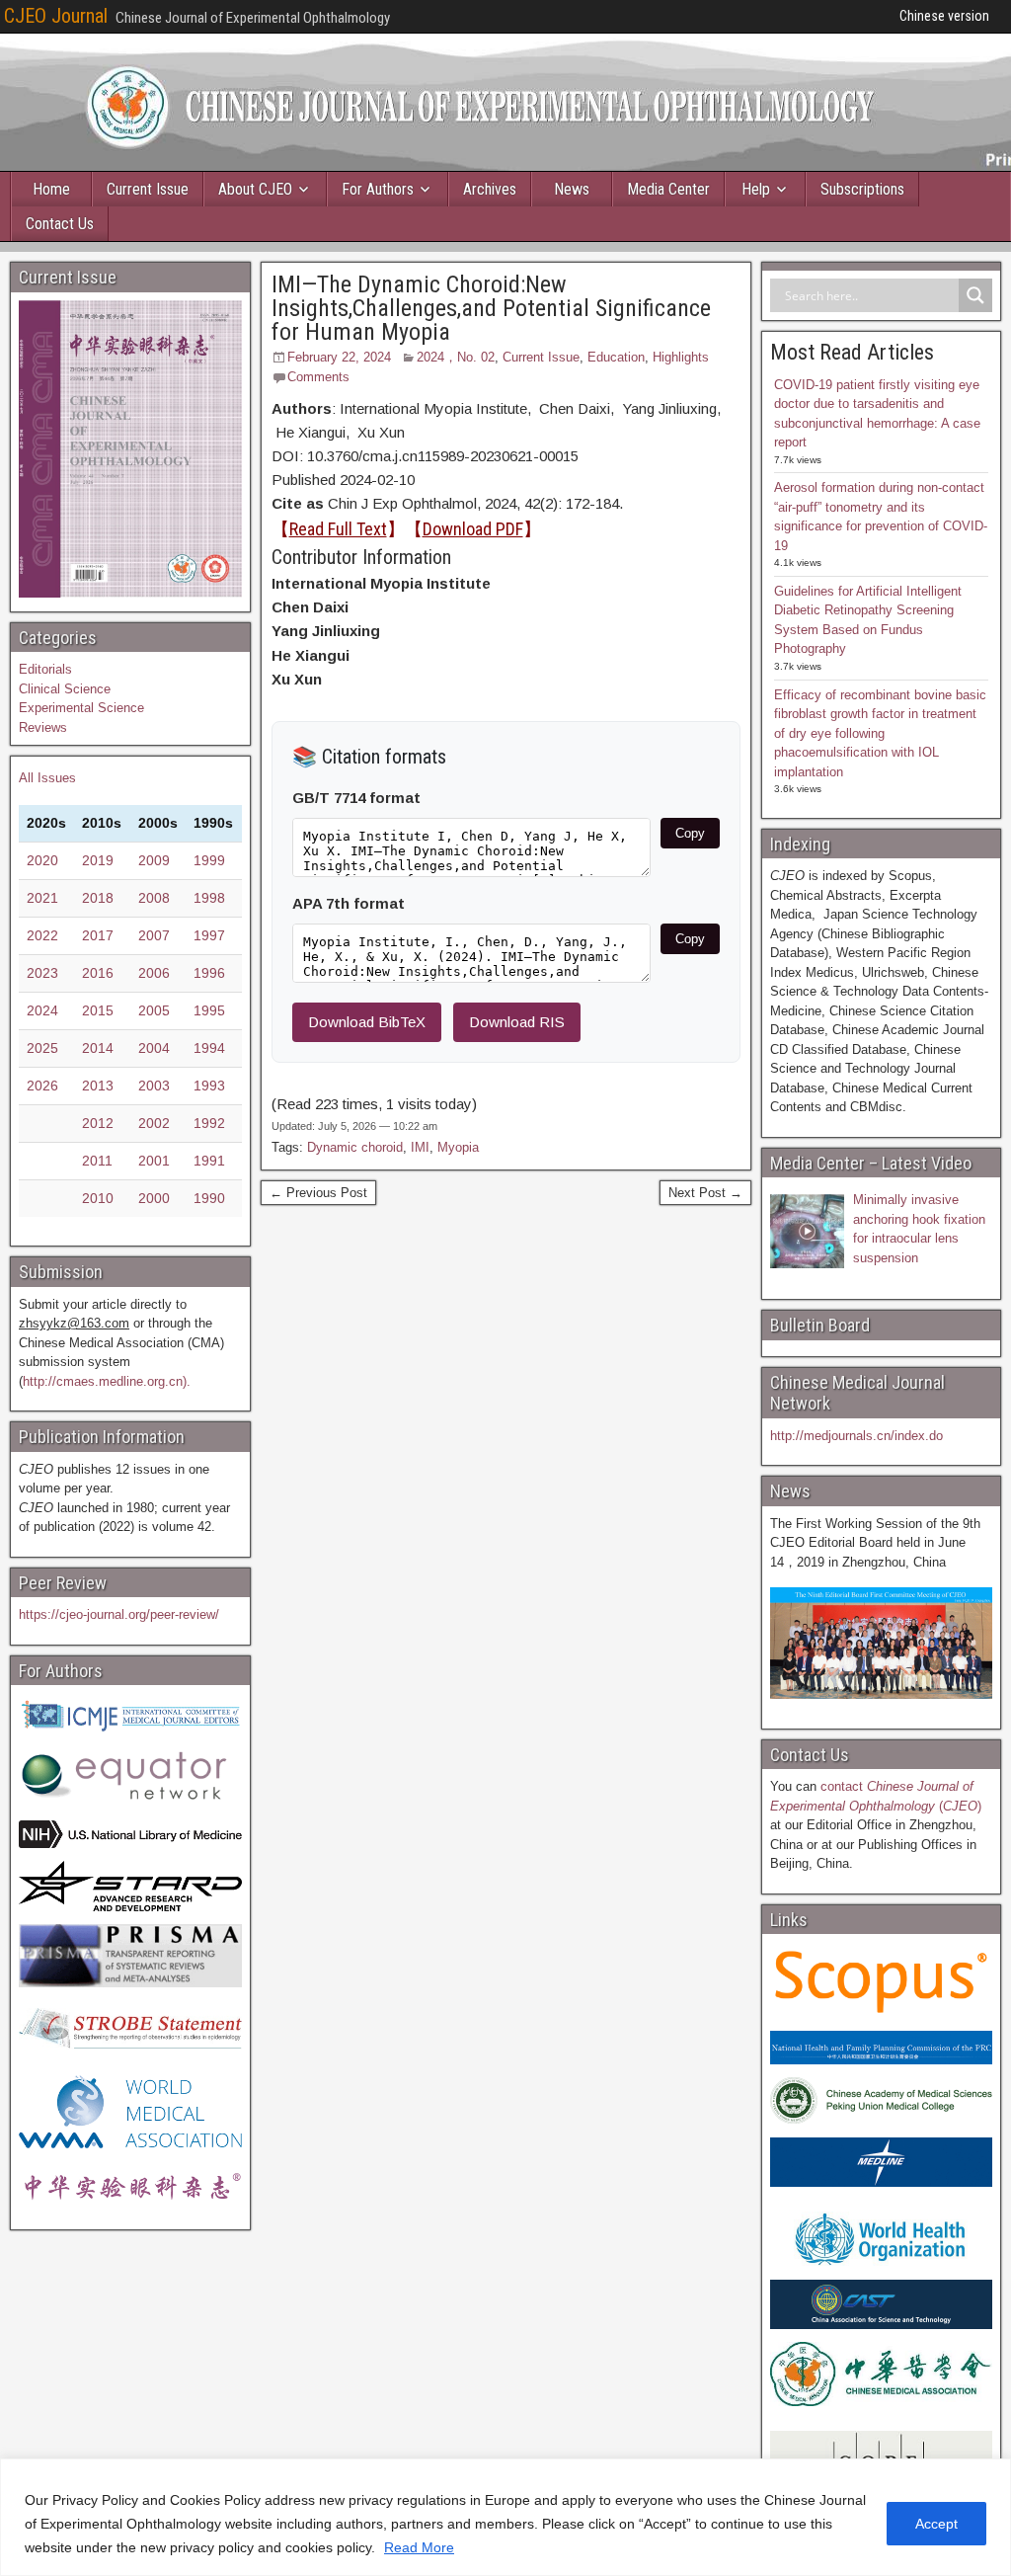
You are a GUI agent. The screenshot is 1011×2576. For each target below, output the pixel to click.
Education (616, 357)
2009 (154, 860)
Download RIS (517, 1022)
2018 (98, 898)
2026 (42, 1086)
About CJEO (255, 189)
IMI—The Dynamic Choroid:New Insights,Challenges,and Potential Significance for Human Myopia (491, 308)
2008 (154, 898)
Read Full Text (338, 529)
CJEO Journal (56, 16)
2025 (42, 1048)
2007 (154, 935)
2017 (98, 935)
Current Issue (148, 189)
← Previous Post (318, 1193)
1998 (209, 898)
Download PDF (473, 529)
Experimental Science (81, 708)
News (572, 189)
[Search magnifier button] (975, 295)
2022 (42, 935)
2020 (42, 860)
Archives (490, 189)
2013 (98, 1086)
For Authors (378, 189)
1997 (209, 935)
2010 (98, 1198)
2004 (154, 1048)
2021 (42, 898)
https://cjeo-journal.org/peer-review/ (119, 1614)
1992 (209, 1123)
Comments (318, 377)
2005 (154, 1010)
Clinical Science (65, 689)
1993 (209, 1086)
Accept (936, 2524)
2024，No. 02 (456, 357)
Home (51, 189)
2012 (98, 1123)
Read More (419, 2547)
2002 (154, 1123)
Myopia (458, 1147)
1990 (209, 1198)
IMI (420, 1147)
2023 (42, 973)
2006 (154, 973)
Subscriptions (862, 189)
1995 (209, 1010)
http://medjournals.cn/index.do (856, 1436)
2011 (97, 1161)
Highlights (681, 357)
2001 (154, 1161)
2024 (42, 1010)
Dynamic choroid (355, 1147)
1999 (209, 860)
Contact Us (60, 224)
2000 (154, 1198)
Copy (690, 833)
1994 (209, 1048)
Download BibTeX (367, 1022)
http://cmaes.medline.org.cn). (107, 1381)
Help (756, 189)
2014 (98, 1048)
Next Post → (705, 1193)
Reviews (43, 727)
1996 (209, 973)
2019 (98, 860)
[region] (505, 2517)
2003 (154, 1086)
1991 (209, 1161)
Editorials (45, 669)
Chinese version (944, 16)
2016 (98, 973)
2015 (98, 1010)
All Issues (47, 778)
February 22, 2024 (339, 357)
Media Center (668, 189)
